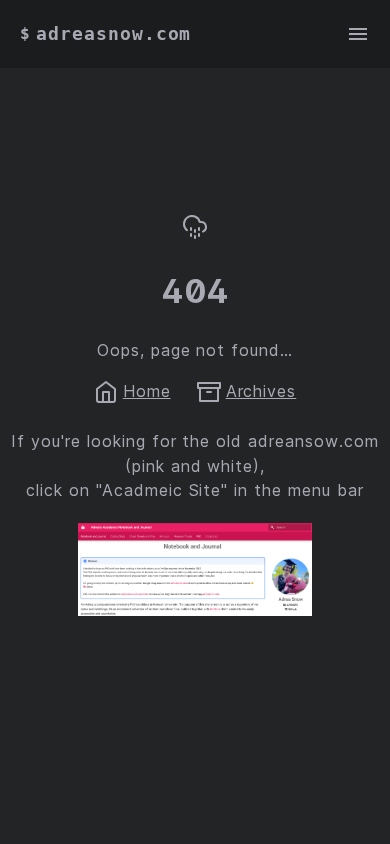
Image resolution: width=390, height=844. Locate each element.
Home (147, 391)
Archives (261, 391)
